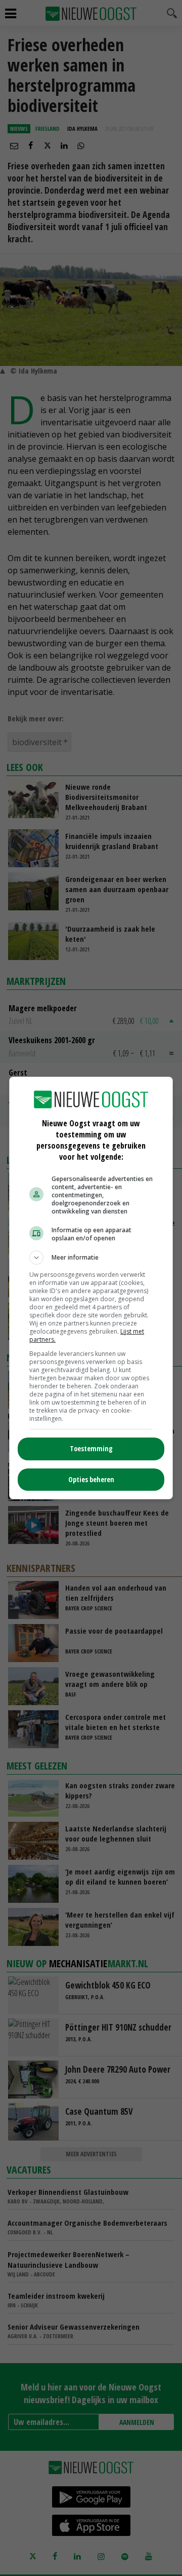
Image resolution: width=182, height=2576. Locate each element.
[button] (91, 1258)
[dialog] (91, 1288)
